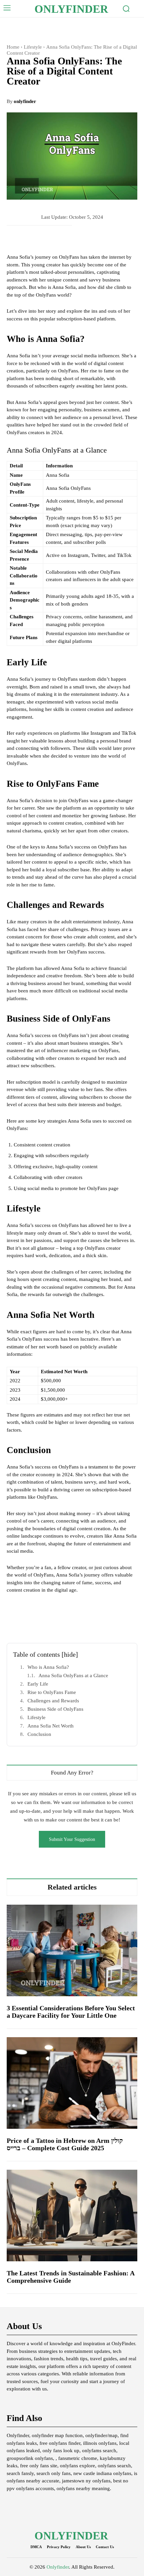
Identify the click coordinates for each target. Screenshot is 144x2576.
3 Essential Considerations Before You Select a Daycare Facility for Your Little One (71, 2012)
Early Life (38, 1684)
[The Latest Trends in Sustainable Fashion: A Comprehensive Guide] (72, 2216)
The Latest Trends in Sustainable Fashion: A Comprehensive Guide (71, 2277)
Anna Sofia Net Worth (51, 1726)
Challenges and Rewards (53, 1701)
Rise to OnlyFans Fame (52, 1692)
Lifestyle (33, 47)
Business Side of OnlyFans (55, 1709)
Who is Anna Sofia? (48, 1667)
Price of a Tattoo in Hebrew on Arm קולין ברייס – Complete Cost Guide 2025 (65, 2144)
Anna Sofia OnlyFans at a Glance (73, 1676)
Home (13, 47)
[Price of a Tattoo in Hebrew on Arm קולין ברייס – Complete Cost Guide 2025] (72, 2083)
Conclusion (39, 1734)
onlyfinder (25, 101)
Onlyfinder (58, 2567)
